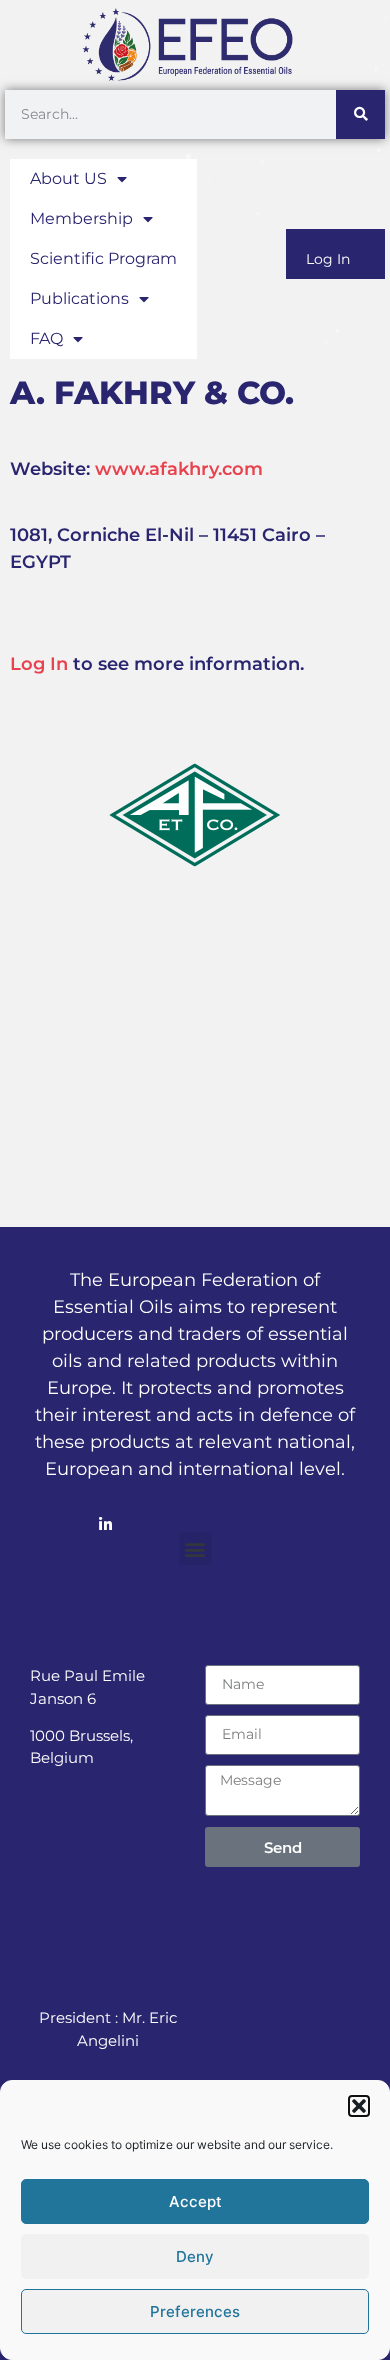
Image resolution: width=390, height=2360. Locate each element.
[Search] (360, 114)
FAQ (46, 338)
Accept (195, 2201)
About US (68, 178)
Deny (195, 2256)
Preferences (195, 2311)
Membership (81, 218)
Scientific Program (103, 258)
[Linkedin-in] (105, 1524)
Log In (328, 259)
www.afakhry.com (179, 469)
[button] (359, 2106)
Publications (79, 298)
